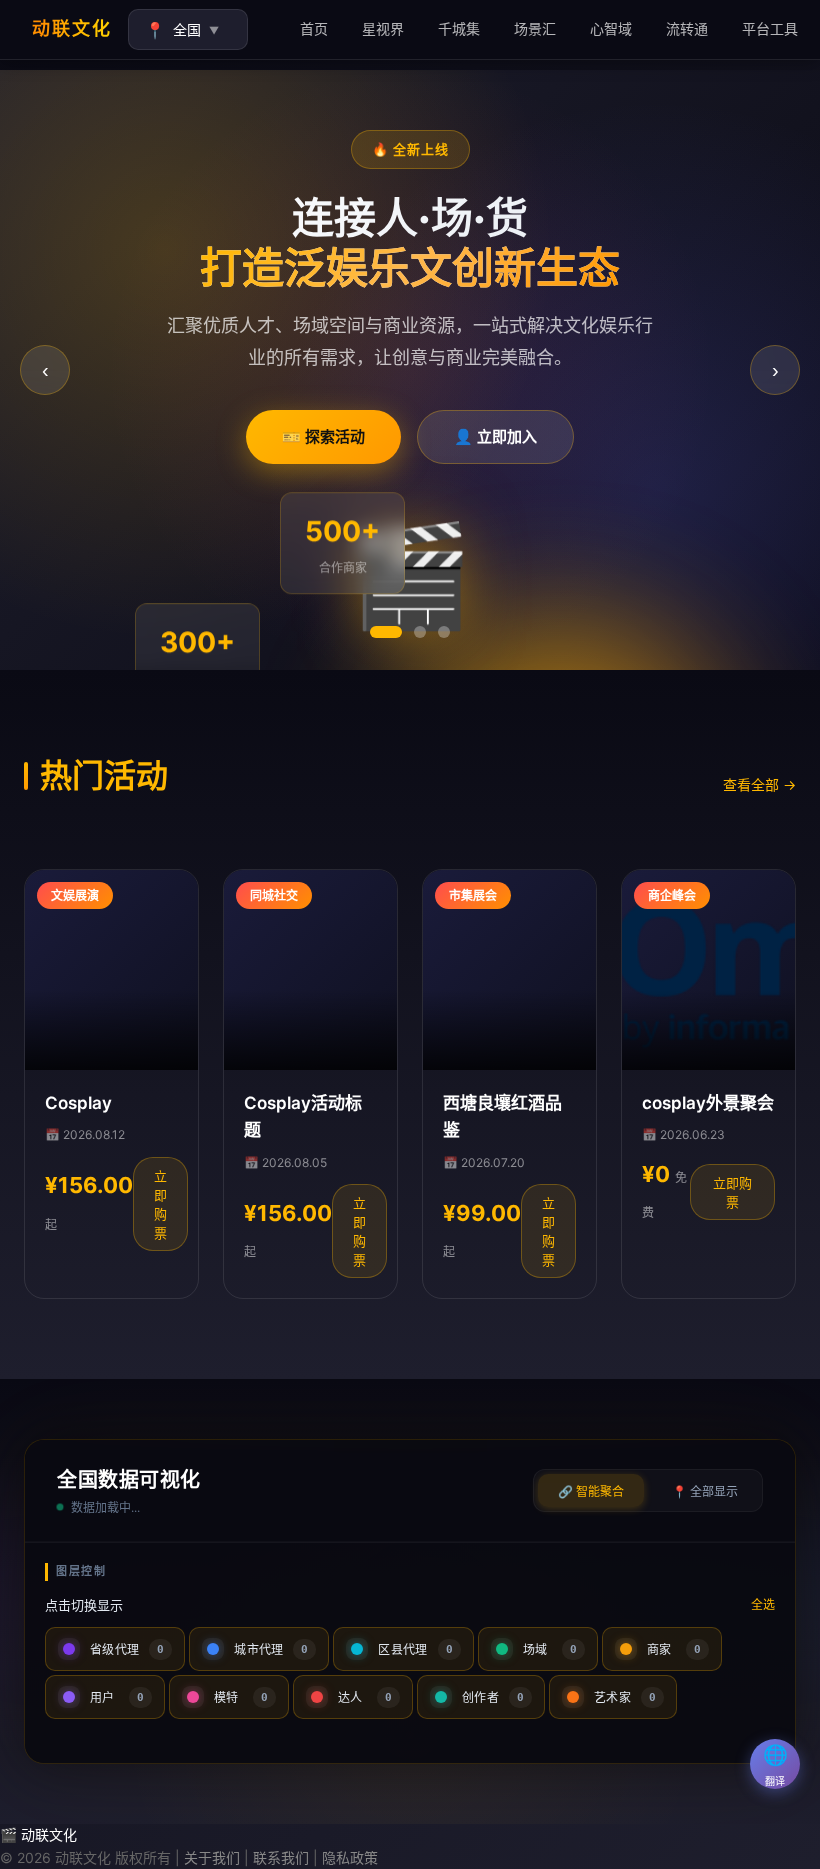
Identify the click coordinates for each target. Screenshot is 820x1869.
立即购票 (160, 1205)
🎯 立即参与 (499, 440)
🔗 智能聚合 (591, 1492)
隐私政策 (350, 1857)
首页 (314, 28)
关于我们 (212, 1857)
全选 (763, 1604)
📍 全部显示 (705, 1492)
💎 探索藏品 (319, 440)
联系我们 (281, 1857)
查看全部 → (759, 784)
